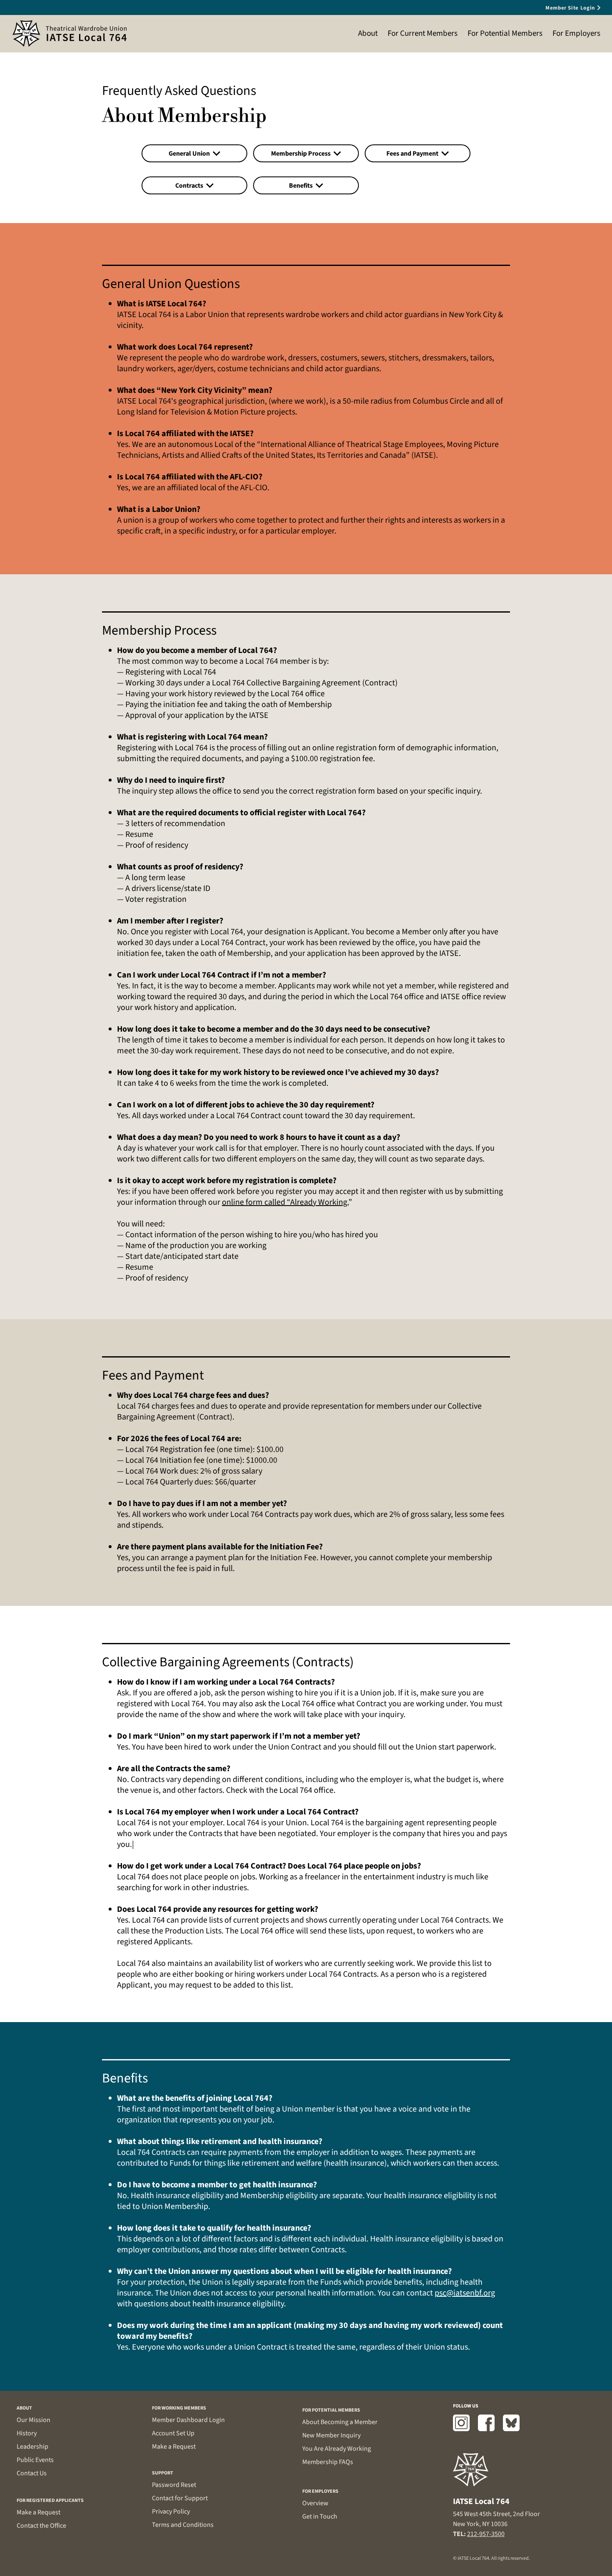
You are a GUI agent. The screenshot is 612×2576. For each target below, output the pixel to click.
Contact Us (32, 2473)
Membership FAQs (328, 2462)
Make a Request (39, 2512)
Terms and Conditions (183, 2525)
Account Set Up (173, 2433)
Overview (315, 2503)
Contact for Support (180, 2498)
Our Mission (34, 2420)
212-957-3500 (486, 2534)
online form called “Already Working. (285, 1202)
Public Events (35, 2460)
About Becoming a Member (340, 2422)
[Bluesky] (511, 2423)
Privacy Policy (171, 2511)
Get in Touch (320, 2516)
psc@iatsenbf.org (465, 2293)
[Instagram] (461, 2423)
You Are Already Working (337, 2449)
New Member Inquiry (331, 2435)
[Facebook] (486, 2423)
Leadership (32, 2447)
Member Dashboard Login (188, 2420)
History (27, 2433)
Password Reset (174, 2485)
